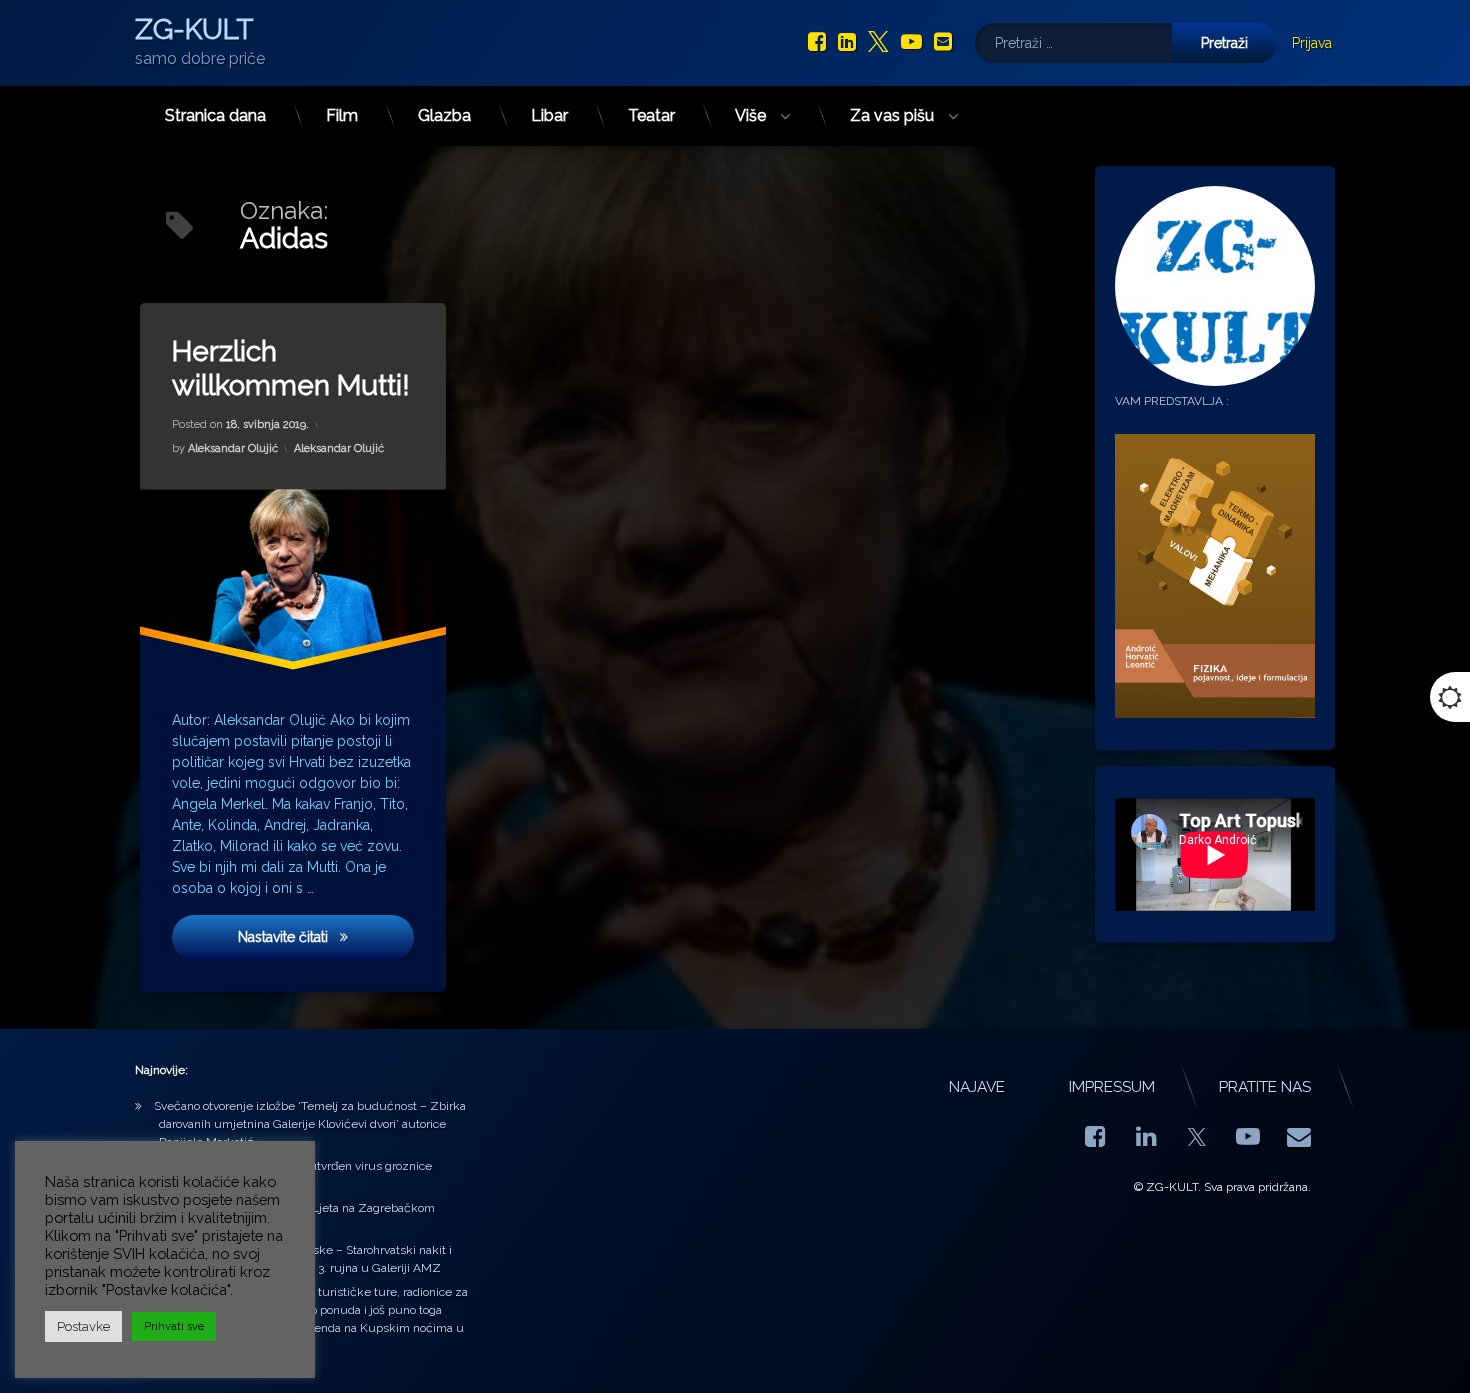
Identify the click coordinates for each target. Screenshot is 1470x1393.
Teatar (651, 115)
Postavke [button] (83, 1326)
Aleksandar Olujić (233, 448)
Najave (977, 1087)
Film (342, 115)
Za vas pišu (892, 115)
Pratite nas (1265, 1087)
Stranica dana (215, 115)
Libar (549, 115)
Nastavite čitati (326, 935)
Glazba (444, 115)
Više (750, 115)
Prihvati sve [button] (174, 1326)
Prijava (1312, 43)
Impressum (1112, 1087)
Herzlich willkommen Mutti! (291, 368)
